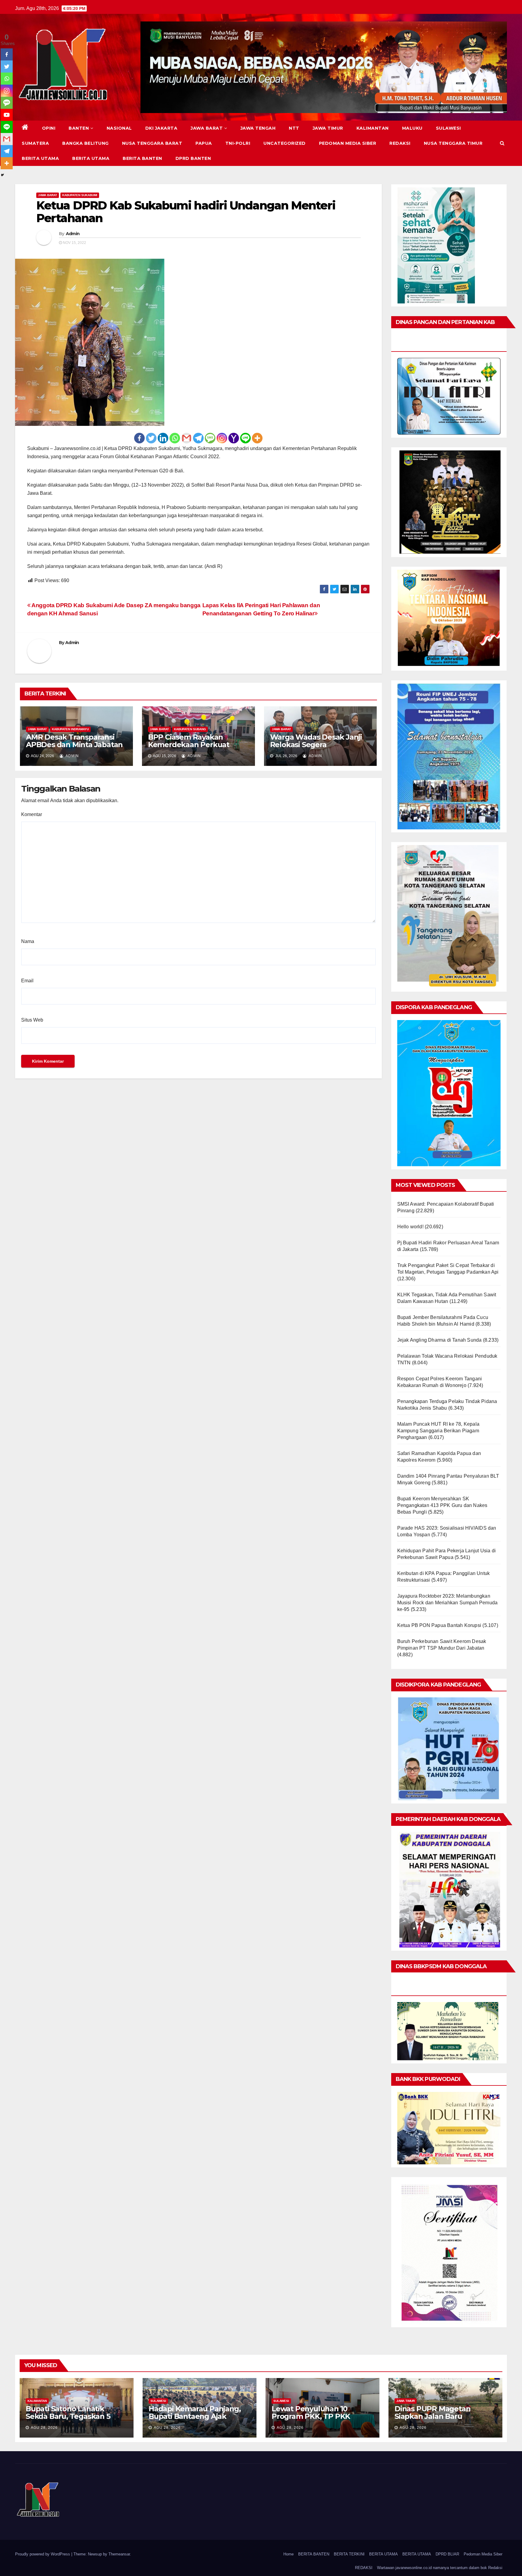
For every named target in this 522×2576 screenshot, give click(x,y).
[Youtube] (7, 115)
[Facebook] (139, 438)
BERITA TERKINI (349, 2554)
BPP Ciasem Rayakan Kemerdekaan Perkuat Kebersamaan (189, 745)
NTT (294, 128)
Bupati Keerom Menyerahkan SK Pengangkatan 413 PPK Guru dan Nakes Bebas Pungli (442, 1505)
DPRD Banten (193, 158)
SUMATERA (35, 143)
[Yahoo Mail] (234, 438)
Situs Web (32, 1020)
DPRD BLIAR (447, 2554)
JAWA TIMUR (328, 128)
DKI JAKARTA (161, 128)
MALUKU (412, 128)
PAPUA (204, 143)
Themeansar (119, 2554)
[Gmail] (187, 438)
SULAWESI (448, 128)
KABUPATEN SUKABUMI (80, 195)
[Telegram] (198, 438)
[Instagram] (222, 438)
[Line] (245, 438)
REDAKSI (400, 143)
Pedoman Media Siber (348, 143)
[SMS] (210, 438)
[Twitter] (151, 438)
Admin (73, 234)
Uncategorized (285, 143)
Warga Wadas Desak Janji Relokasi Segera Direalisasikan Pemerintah (317, 745)
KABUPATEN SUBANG (190, 729)
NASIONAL (119, 128)
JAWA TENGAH (258, 128)
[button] (502, 143)
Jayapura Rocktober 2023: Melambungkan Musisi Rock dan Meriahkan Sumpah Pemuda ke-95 (448, 1603)
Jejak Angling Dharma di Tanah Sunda (440, 1340)
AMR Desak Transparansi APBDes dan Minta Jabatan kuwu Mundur (74, 745)
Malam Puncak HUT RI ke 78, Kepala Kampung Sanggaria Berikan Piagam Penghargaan (438, 1431)
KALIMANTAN (373, 128)
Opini (49, 128)
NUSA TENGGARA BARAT (152, 143)
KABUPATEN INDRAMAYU (70, 729)
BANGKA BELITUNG (85, 143)
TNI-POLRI (238, 143)
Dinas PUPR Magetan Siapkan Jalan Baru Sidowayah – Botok (432, 2416)
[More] (257, 438)
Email (27, 981)
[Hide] (2, 175)
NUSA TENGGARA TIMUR (453, 143)
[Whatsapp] (175, 438)
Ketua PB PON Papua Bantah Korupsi (439, 1625)
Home (288, 2554)
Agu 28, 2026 (44, 2428)
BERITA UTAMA (40, 158)
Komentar (32, 814)
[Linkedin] (163, 438)
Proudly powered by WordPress (43, 2554)
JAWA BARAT (207, 128)
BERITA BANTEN (142, 158)
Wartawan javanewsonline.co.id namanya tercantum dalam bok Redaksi (440, 2568)
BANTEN (79, 128)
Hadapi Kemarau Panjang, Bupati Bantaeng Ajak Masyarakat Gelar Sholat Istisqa (195, 2420)
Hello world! (410, 1227)
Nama (28, 941)
